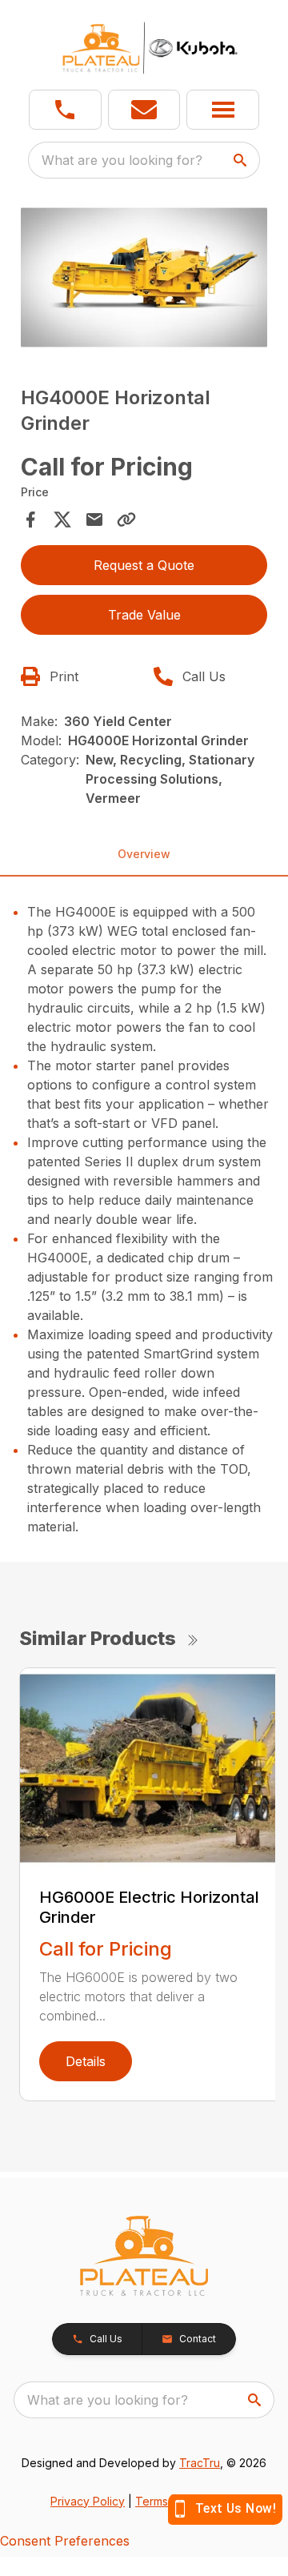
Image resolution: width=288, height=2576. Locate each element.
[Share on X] (62, 520)
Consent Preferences (65, 2541)
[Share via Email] (94, 520)
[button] (65, 110)
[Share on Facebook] (30, 520)
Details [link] (86, 2061)
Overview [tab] (144, 854)
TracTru (200, 2463)
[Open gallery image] (144, 277)
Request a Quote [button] (144, 565)
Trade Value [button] (144, 615)
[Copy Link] (126, 520)
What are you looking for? (122, 160)
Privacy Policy (88, 2501)
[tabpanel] (144, 280)
